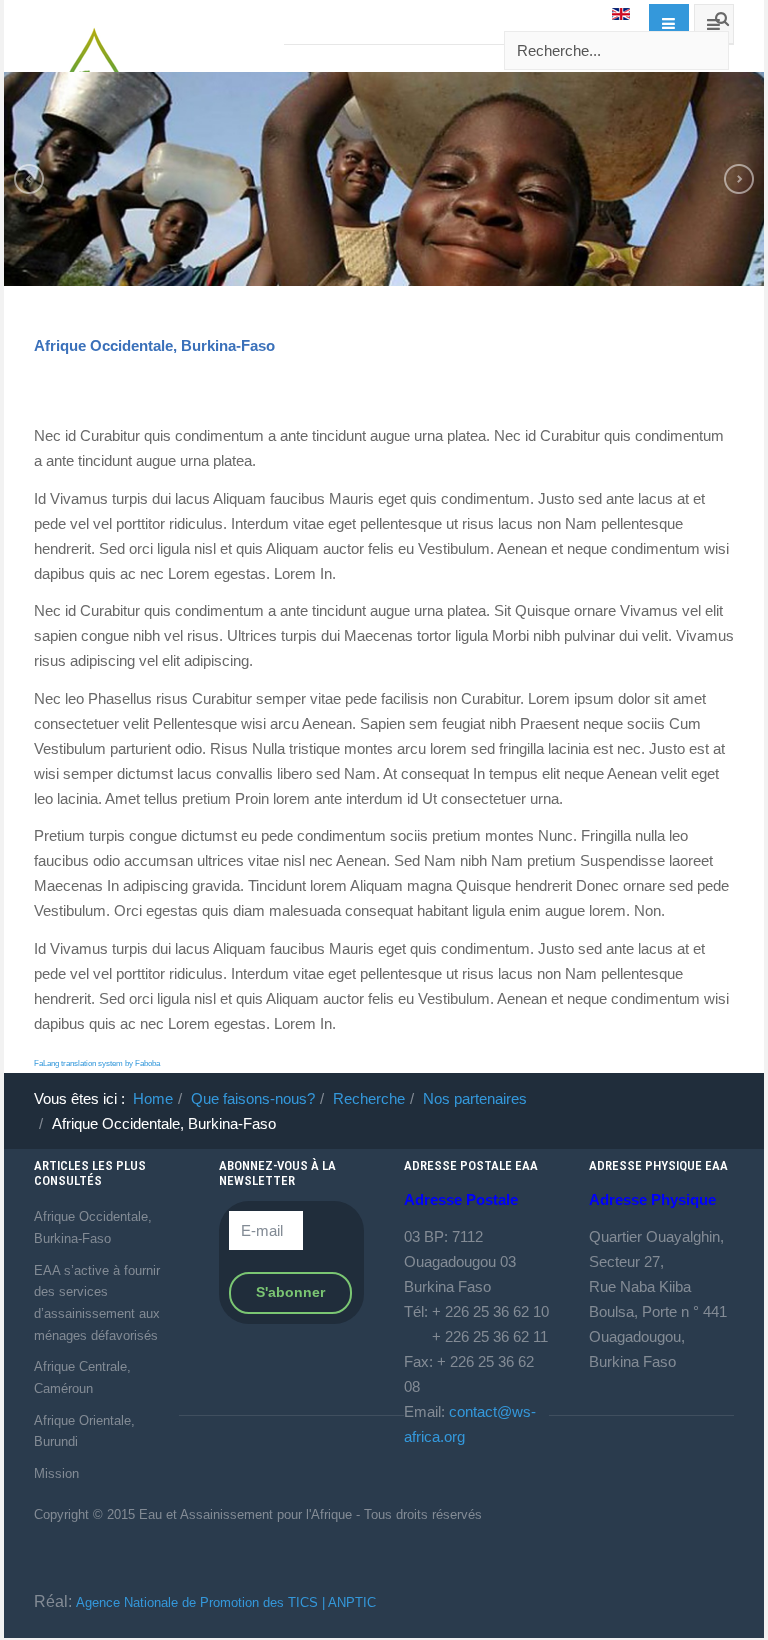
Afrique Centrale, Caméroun (82, 1377)
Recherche (369, 1098)
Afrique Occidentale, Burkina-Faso (154, 345)
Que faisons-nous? (253, 1098)
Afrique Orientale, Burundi (84, 1431)
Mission (56, 1473)
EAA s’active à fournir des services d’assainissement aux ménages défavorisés (97, 1303)
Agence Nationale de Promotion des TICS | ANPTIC (226, 1602)
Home (153, 1098)
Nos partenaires (475, 1098)
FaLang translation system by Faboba (97, 1063)
